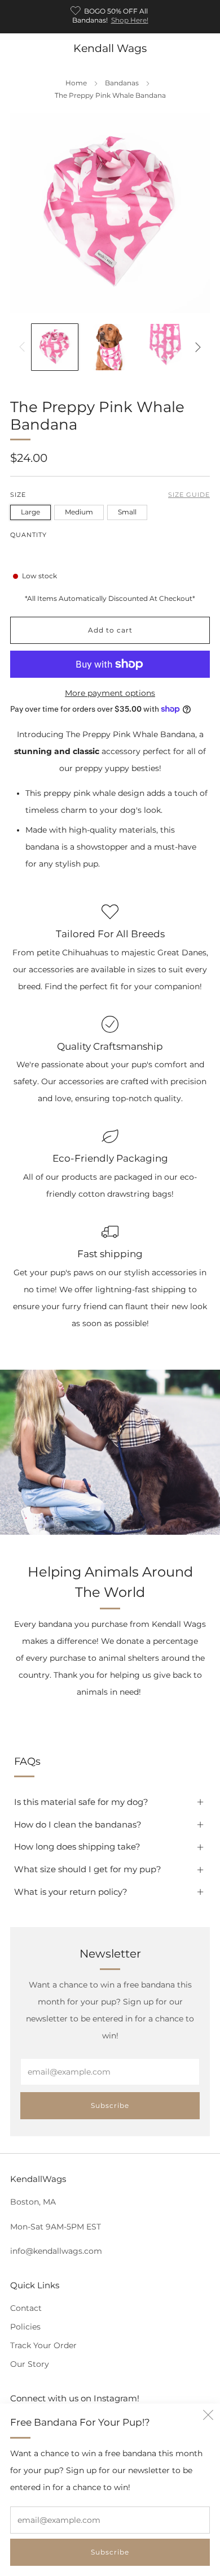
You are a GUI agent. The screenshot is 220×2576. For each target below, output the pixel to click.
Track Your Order (43, 2345)
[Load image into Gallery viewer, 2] (110, 347)
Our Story (30, 2364)
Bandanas (122, 83)
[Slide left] (24, 347)
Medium (79, 512)
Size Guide (189, 495)
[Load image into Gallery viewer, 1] (55, 347)
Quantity (28, 535)
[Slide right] (196, 347)
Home (76, 83)
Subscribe (110, 2552)
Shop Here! (130, 20)
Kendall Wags (110, 48)
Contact (26, 2308)
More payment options (110, 693)
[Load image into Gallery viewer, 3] (165, 347)
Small (127, 512)
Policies (25, 2327)
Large (30, 512)
